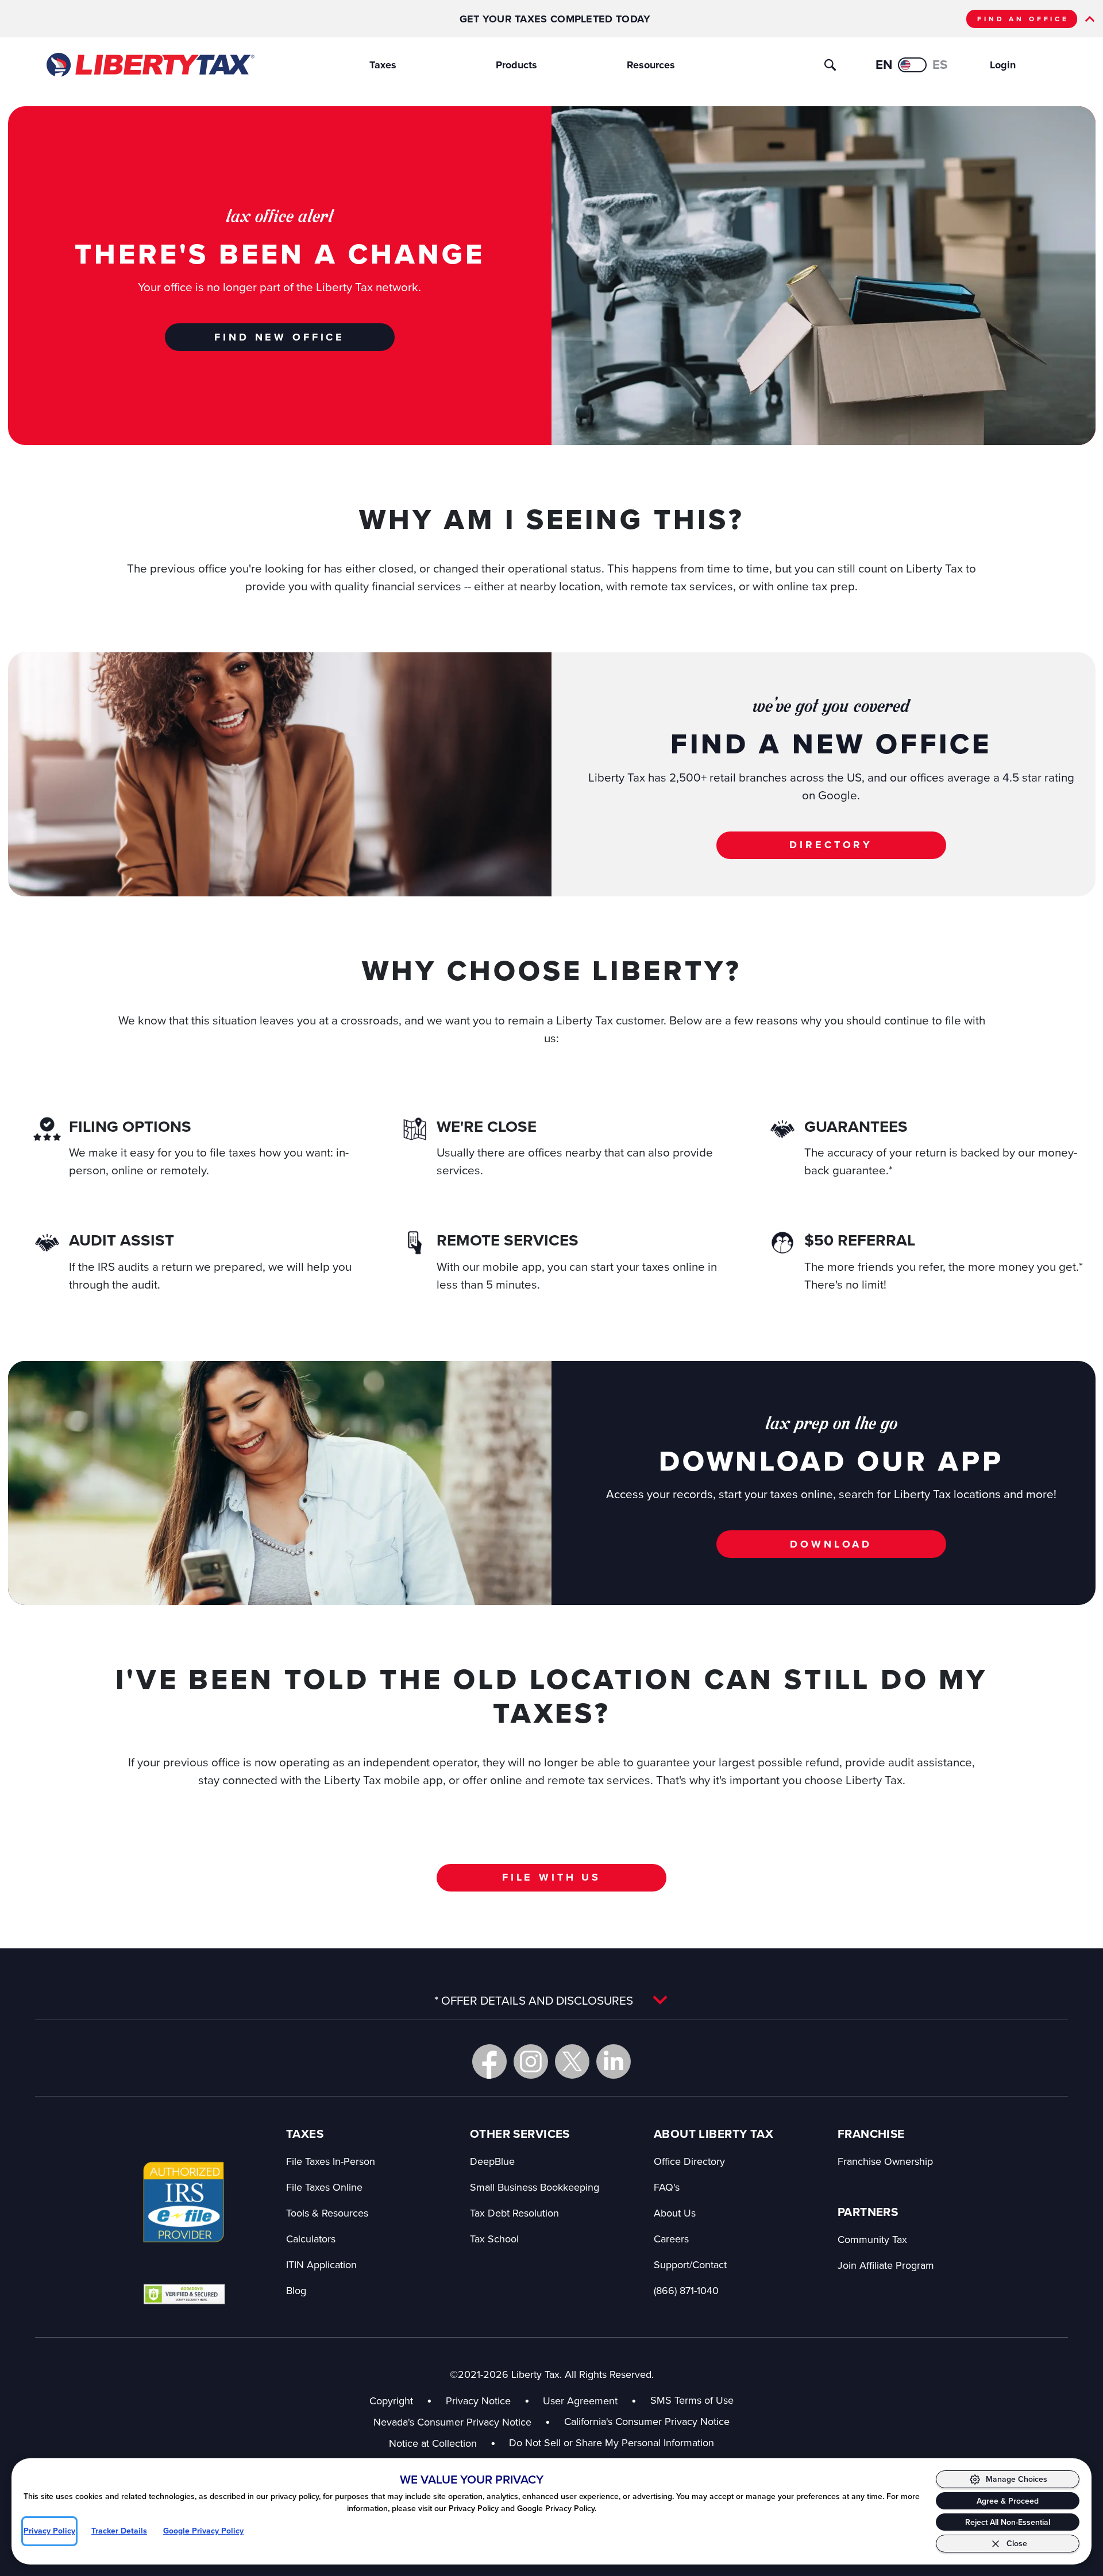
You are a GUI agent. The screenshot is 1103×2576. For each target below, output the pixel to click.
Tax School (494, 2239)
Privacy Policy (49, 2531)
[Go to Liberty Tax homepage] (150, 65)
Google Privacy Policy (203, 2531)
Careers (671, 2239)
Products (516, 65)
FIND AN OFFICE (1023, 19)
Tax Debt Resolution (514, 2213)
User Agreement (580, 2401)
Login (1003, 65)
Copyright (391, 2401)
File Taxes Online (324, 2187)
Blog (296, 2290)
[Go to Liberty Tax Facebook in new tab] (489, 2061)
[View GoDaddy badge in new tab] (184, 2293)
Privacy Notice (478, 2401)
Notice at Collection (442, 2443)
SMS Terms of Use (692, 2400)
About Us (675, 2213)
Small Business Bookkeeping (535, 2187)
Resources (651, 65)
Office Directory (689, 2161)
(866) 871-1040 (686, 2290)
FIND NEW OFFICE (279, 337)
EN (884, 65)
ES (940, 65)
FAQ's (667, 2187)
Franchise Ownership (885, 2161)
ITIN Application (321, 2264)
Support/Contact (690, 2264)
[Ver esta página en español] (912, 65)
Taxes (383, 65)
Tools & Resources (327, 2213)
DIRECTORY (831, 845)
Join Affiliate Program (886, 2265)
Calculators (311, 2239)
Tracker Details (119, 2531)
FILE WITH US (551, 1877)
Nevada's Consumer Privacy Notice (462, 2422)
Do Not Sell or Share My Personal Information (612, 2442)
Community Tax (872, 2239)
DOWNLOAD (831, 1544)
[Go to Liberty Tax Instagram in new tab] (531, 2061)
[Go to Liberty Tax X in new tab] (572, 2061)
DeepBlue (492, 2161)
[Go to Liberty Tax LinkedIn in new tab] (614, 2061)
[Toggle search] (830, 65)
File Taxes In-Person (331, 2161)
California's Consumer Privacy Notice (647, 2421)
